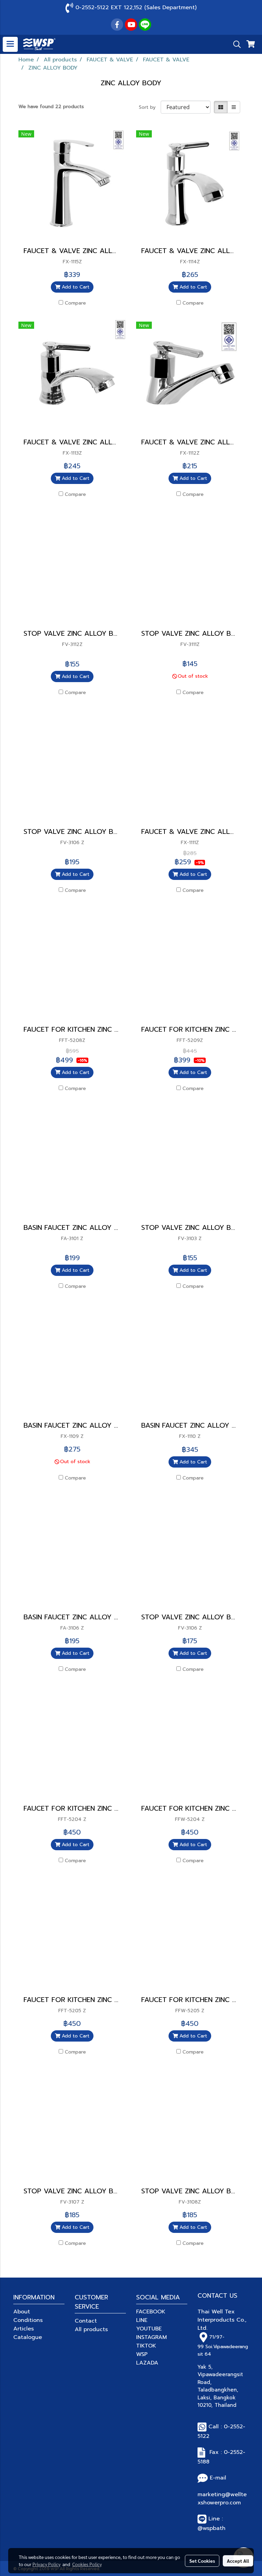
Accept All (238, 2561)
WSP (142, 2354)
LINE (142, 2320)
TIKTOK (146, 2346)
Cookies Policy (87, 2564)
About (22, 2312)
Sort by (150, 107)
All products (91, 2329)
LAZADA (147, 2363)
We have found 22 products (51, 107)
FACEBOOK (151, 2312)
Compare (75, 303)
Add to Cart (75, 287)
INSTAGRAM (151, 2337)
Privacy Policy (46, 2564)
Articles (24, 2329)
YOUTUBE (149, 2329)
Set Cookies (202, 2561)
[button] (235, 44)
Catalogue (28, 2337)
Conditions (28, 2320)
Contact (86, 2321)
